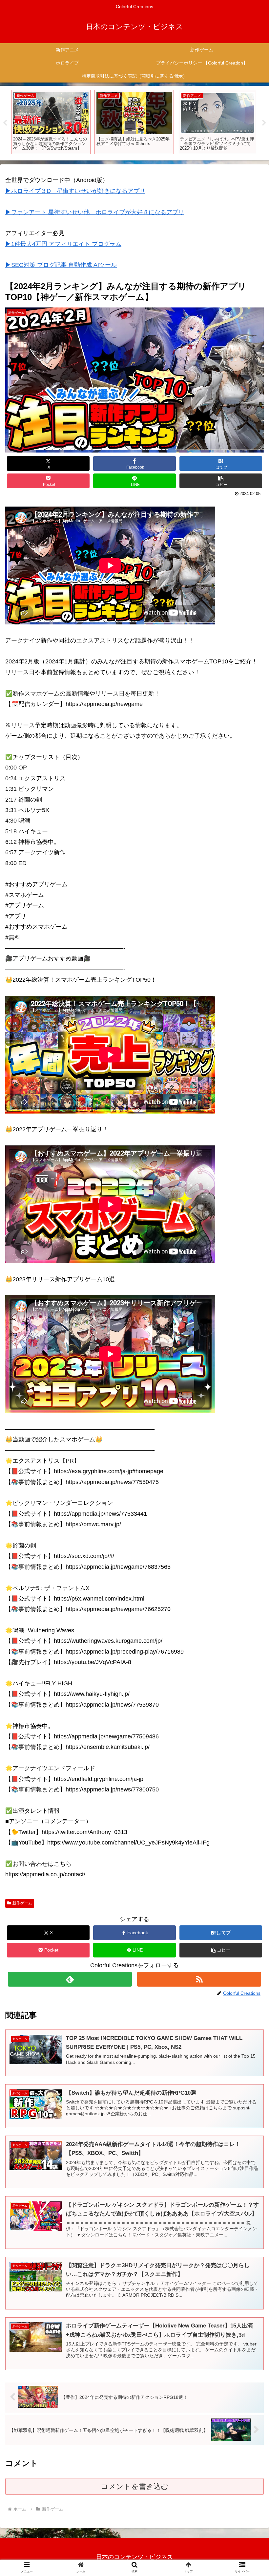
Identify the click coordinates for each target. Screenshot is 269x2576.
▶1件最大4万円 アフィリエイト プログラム (63, 244)
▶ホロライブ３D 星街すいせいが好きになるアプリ (75, 191)
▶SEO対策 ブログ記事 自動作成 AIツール (61, 265)
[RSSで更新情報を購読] (199, 1979)
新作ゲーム (22, 1903)
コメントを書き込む (135, 2486)
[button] (221, 481)
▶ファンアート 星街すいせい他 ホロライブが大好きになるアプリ (95, 212)
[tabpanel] (51, 122)
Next (264, 123)
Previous (5, 123)
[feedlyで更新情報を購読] (70, 1979)
